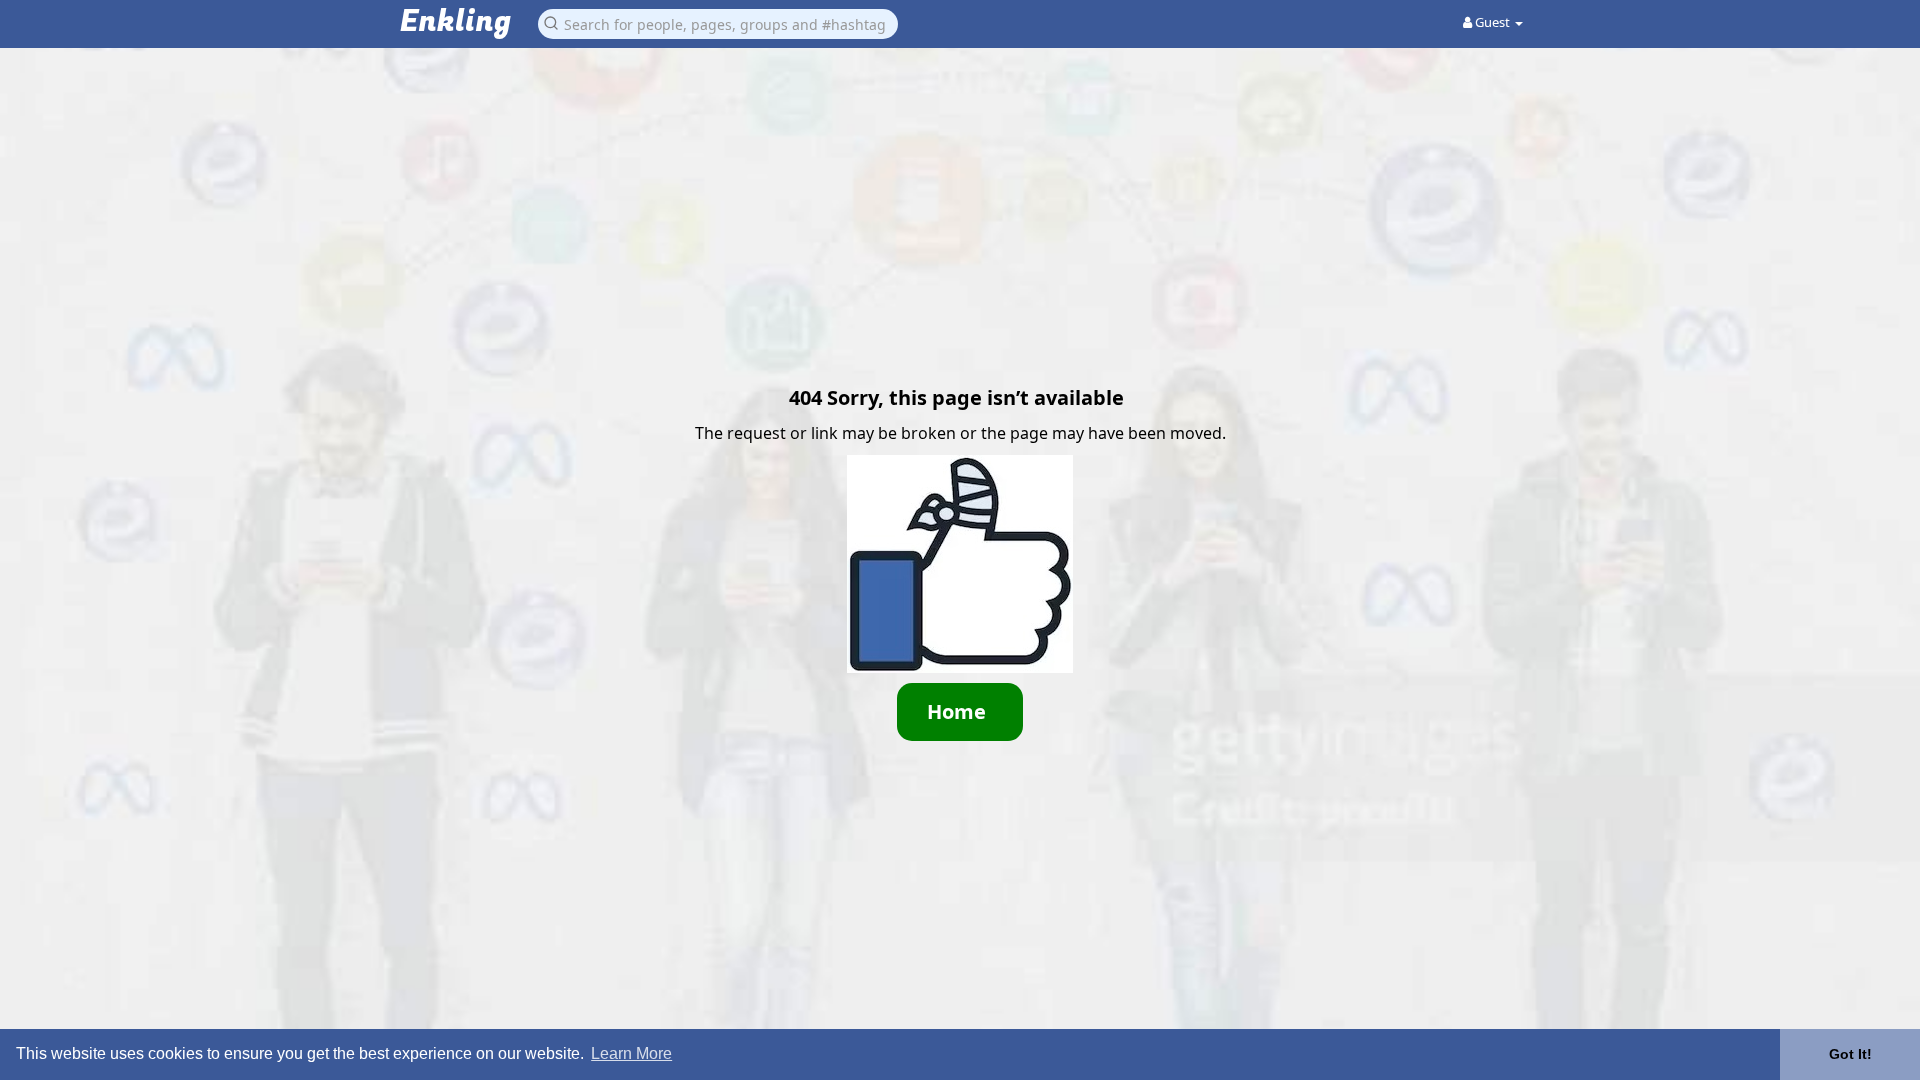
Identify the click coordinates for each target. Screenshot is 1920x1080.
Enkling (455, 22)
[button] (718, 22)
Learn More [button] (631, 1053)
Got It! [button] (1850, 1054)
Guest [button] (1492, 22)
